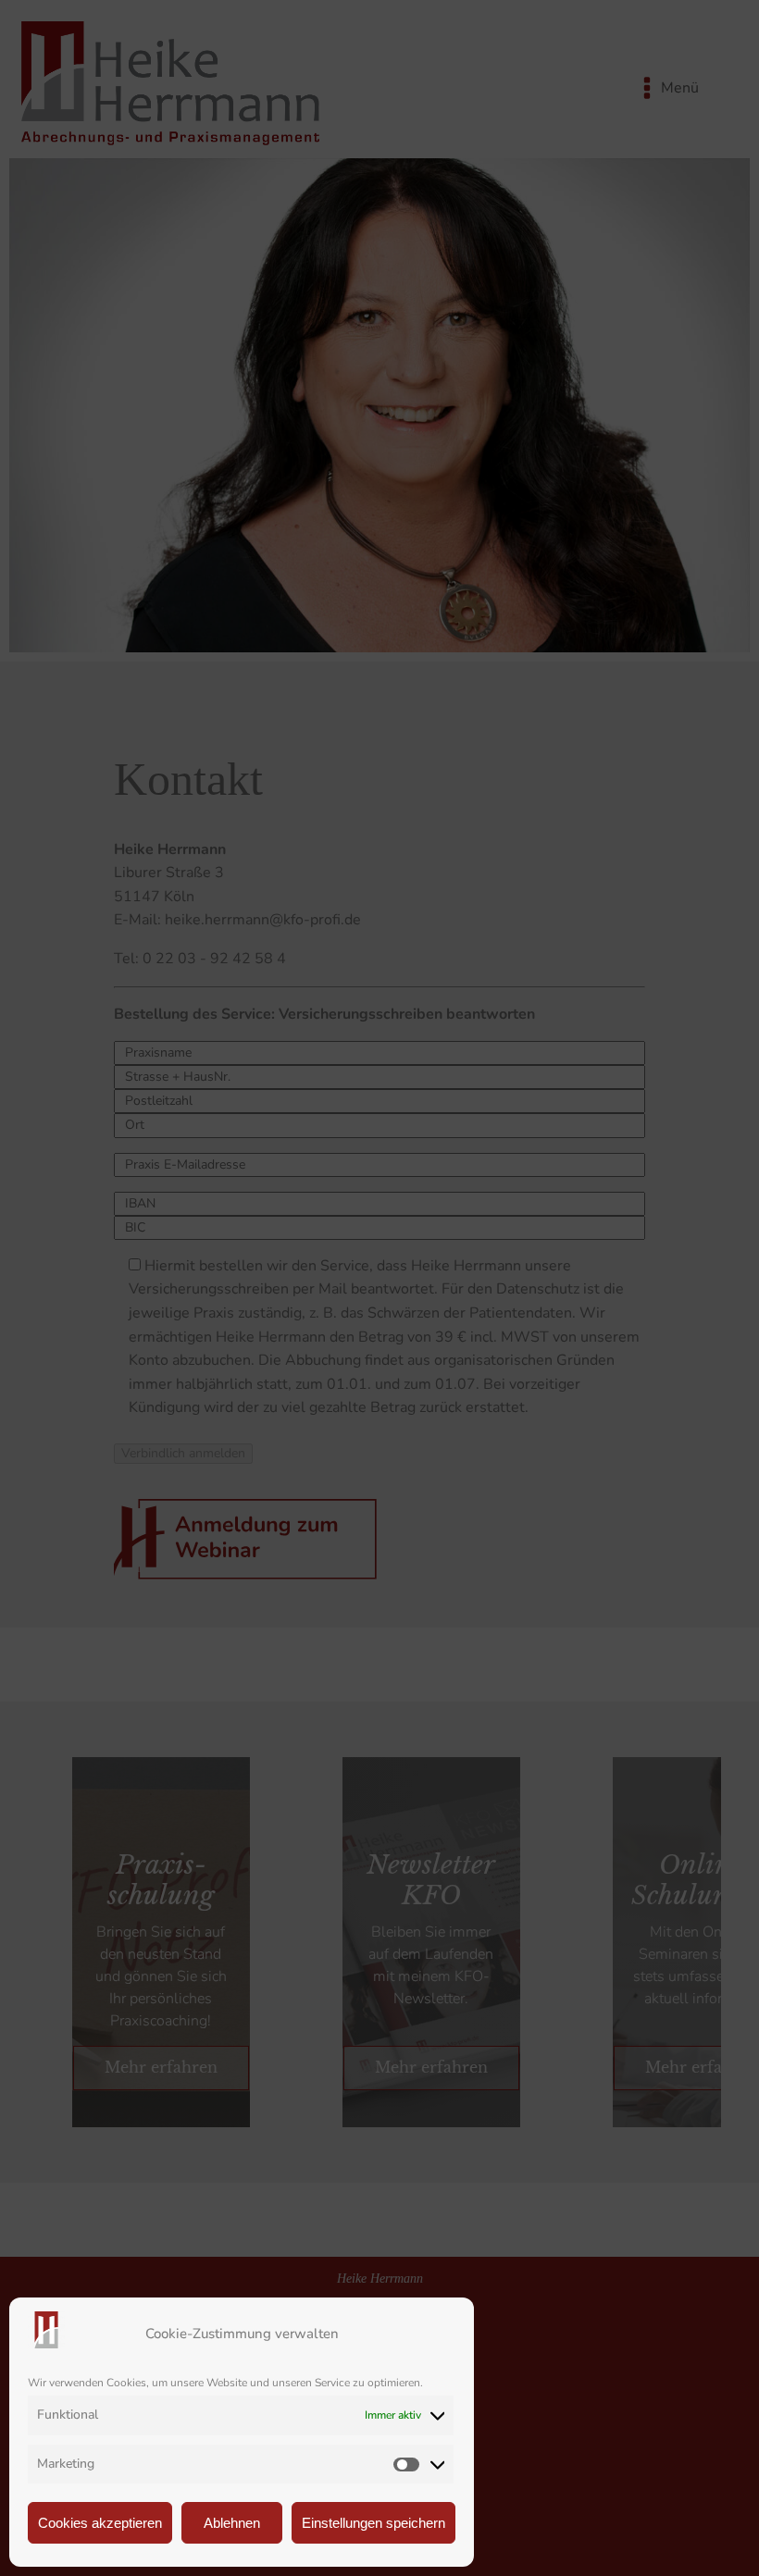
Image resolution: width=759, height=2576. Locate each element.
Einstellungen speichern (373, 2523)
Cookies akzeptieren (100, 2523)
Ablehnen (232, 2523)
